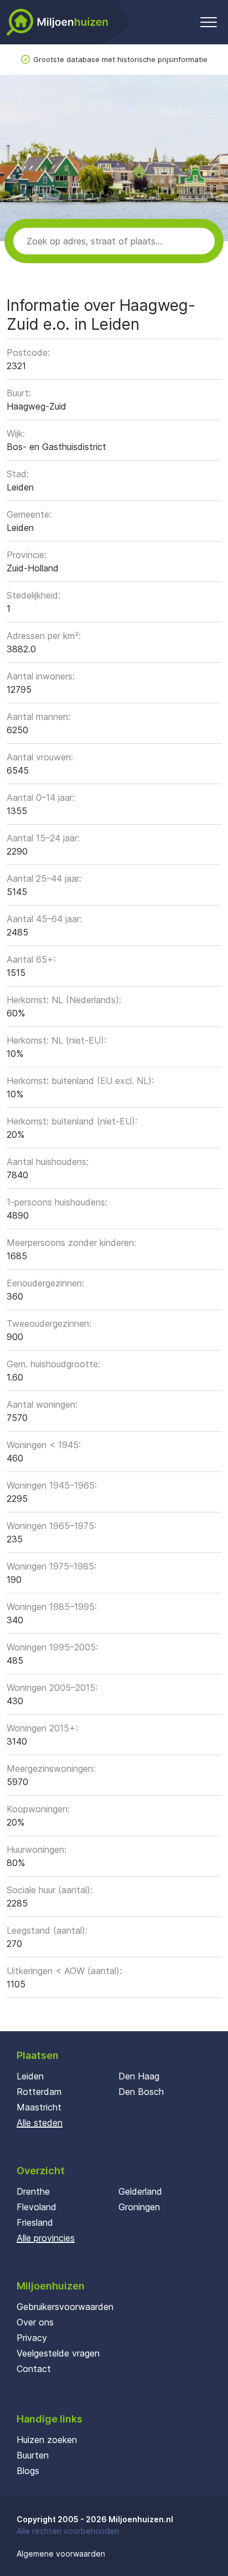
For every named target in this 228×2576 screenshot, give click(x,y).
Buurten (33, 2455)
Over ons (35, 2322)
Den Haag (139, 2076)
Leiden (30, 2076)
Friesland (35, 2222)
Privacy (32, 2338)
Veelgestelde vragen (58, 2353)
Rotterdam (39, 2092)
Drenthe (33, 2191)
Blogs (28, 2471)
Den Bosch (141, 2092)
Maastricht (39, 2107)
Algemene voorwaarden (61, 2554)
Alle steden (40, 2123)
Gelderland (140, 2191)
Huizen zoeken (47, 2440)
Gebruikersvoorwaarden (65, 2307)
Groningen (139, 2207)
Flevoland (37, 2207)
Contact (34, 2369)
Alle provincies (46, 2238)
